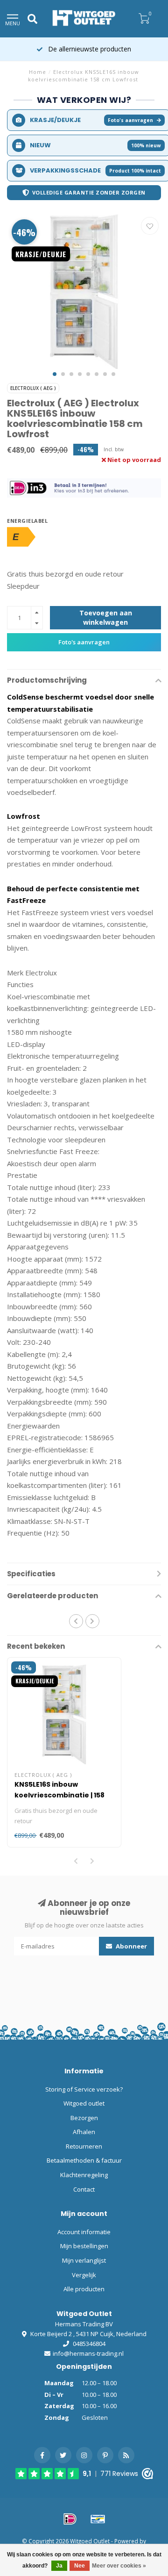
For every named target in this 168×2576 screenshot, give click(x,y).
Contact (84, 2189)
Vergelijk (84, 2275)
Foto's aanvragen (130, 120)
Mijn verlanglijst (84, 2260)
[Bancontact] (98, 2519)
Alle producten (84, 2289)
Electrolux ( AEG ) (33, 388)
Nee (80, 2566)
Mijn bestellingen (84, 2246)
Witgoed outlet (84, 2103)
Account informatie (84, 2232)
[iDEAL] (70, 2519)
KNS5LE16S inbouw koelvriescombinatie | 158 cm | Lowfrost (59, 1795)
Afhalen (84, 2132)
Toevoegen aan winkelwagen (106, 617)
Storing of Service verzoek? (84, 2089)
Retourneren (84, 2146)
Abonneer (131, 1946)
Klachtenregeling (84, 2175)
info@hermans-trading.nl (88, 2353)
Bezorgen (84, 2118)
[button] (55, 374)
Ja (59, 2566)
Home (38, 72)
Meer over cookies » (119, 2566)
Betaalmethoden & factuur (84, 2160)
